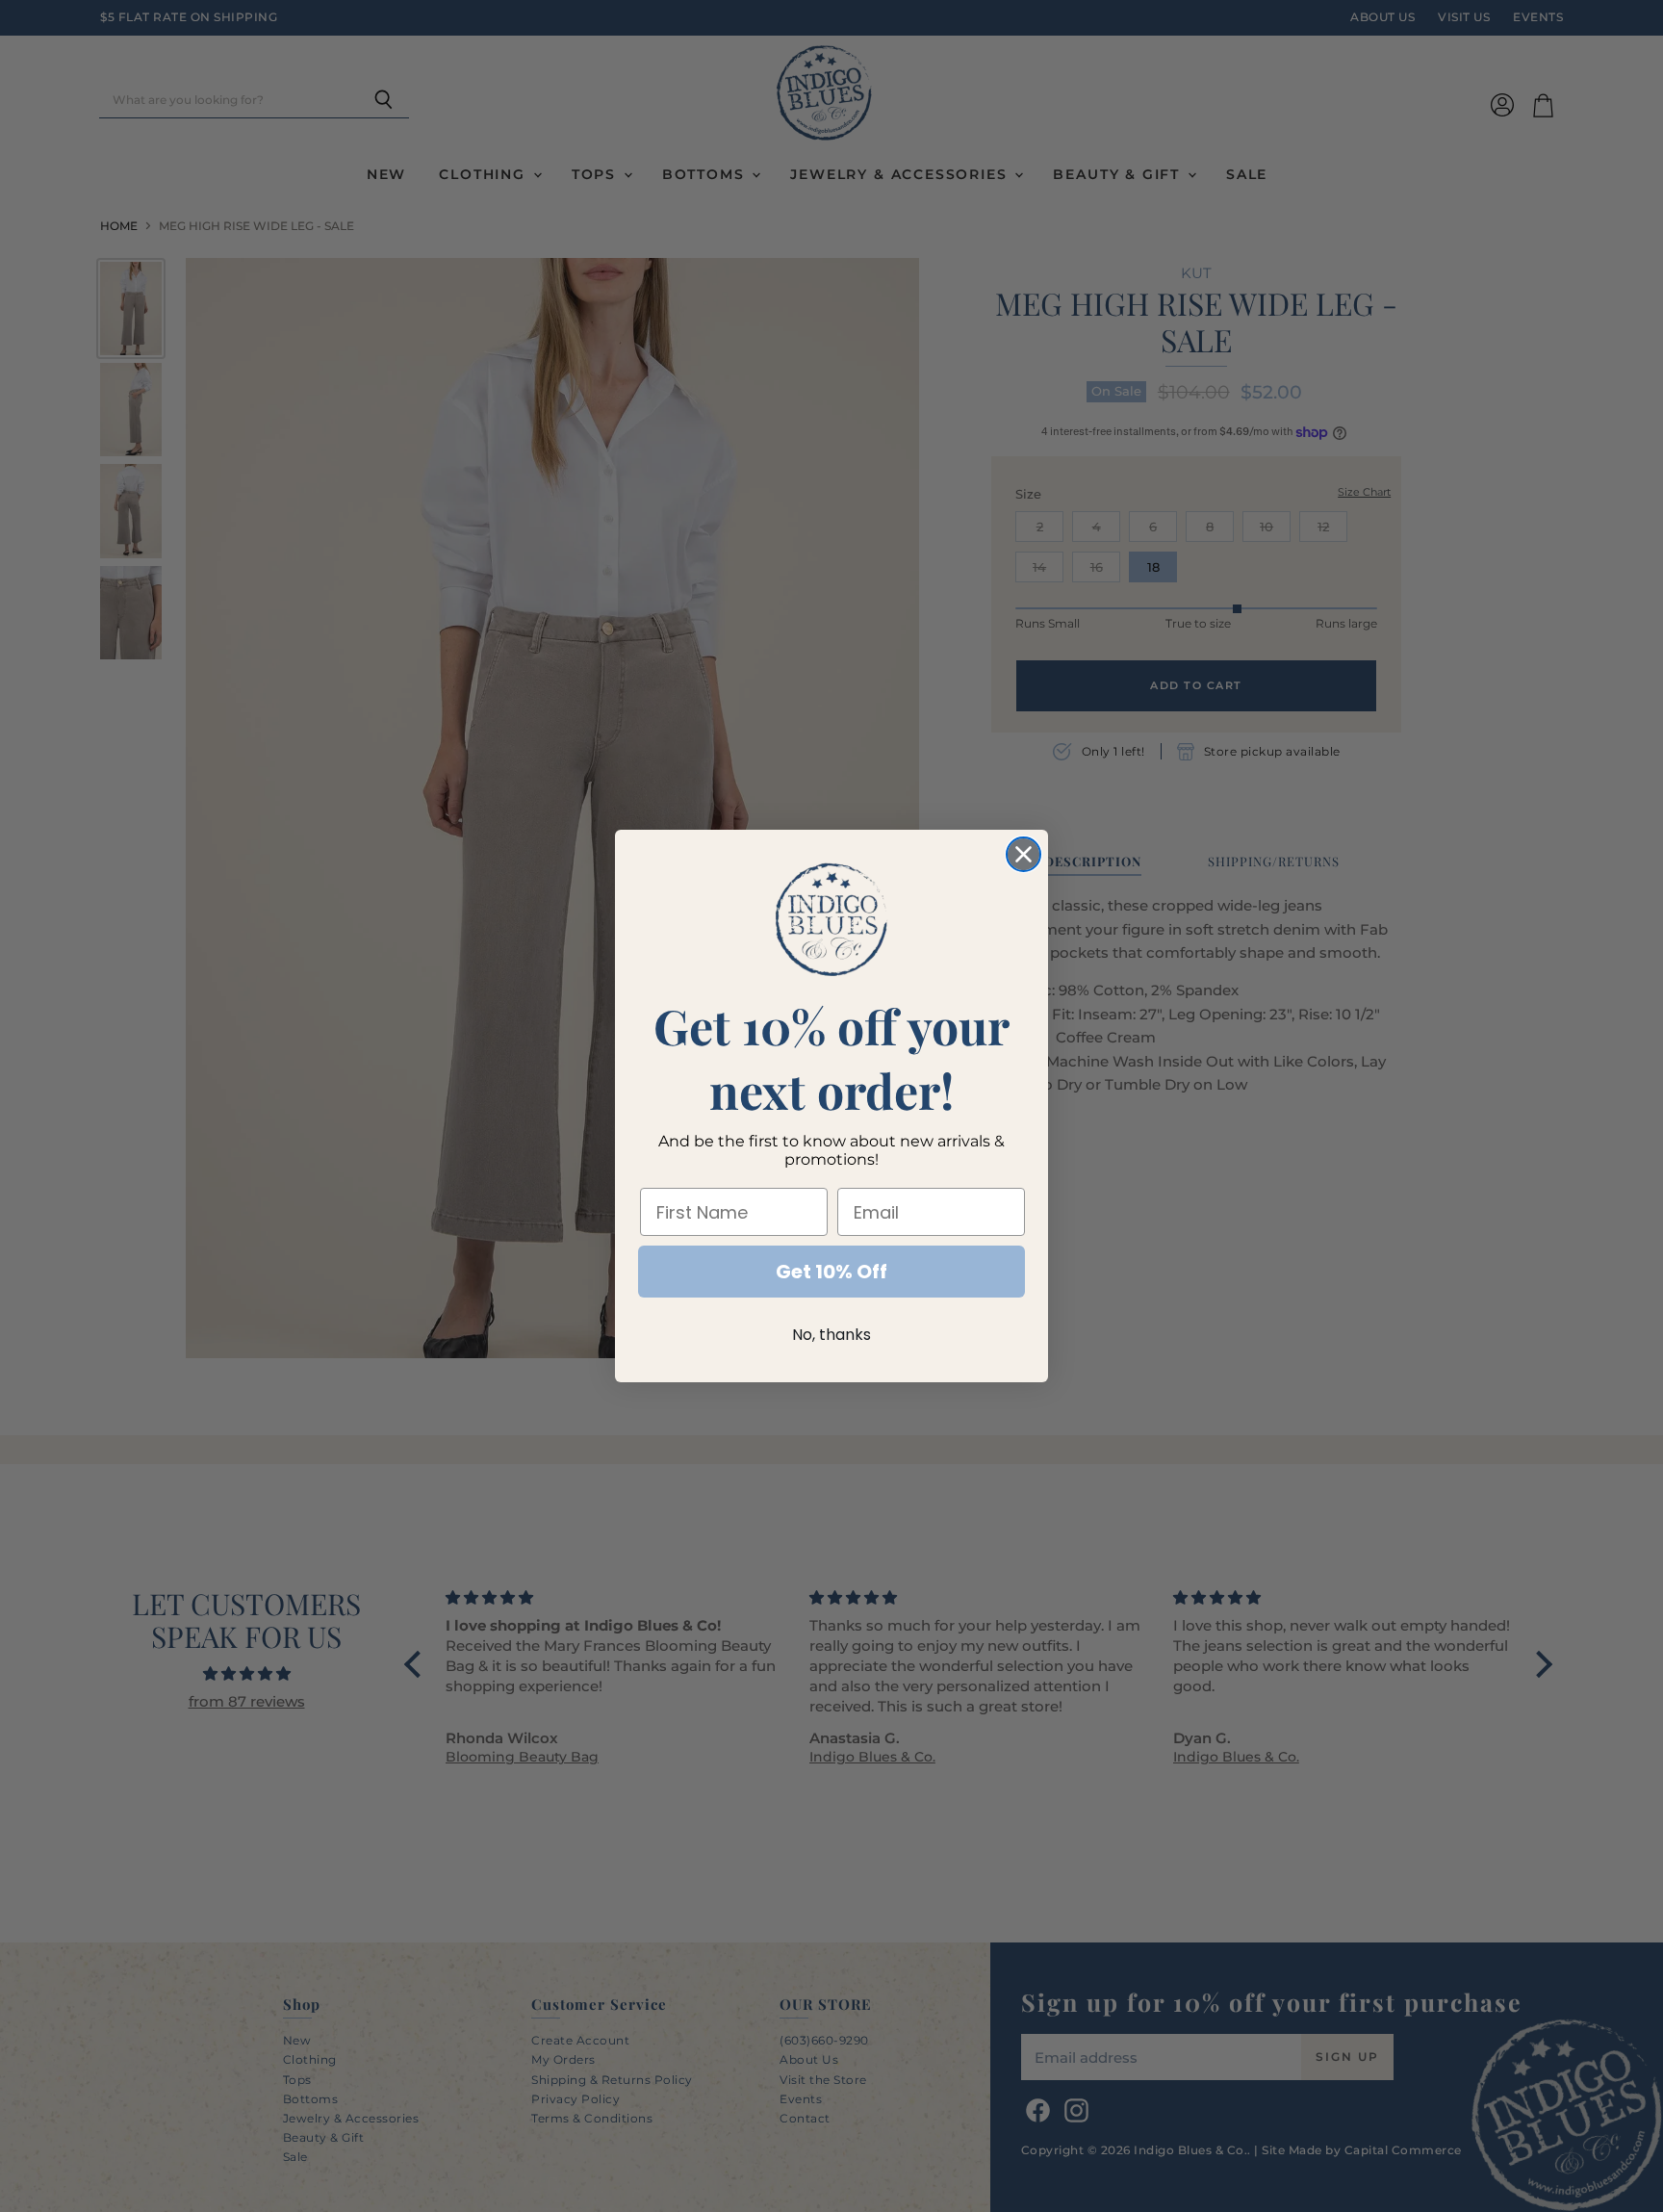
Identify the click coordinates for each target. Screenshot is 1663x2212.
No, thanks (831, 1335)
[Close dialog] (1023, 854)
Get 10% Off (831, 1272)
